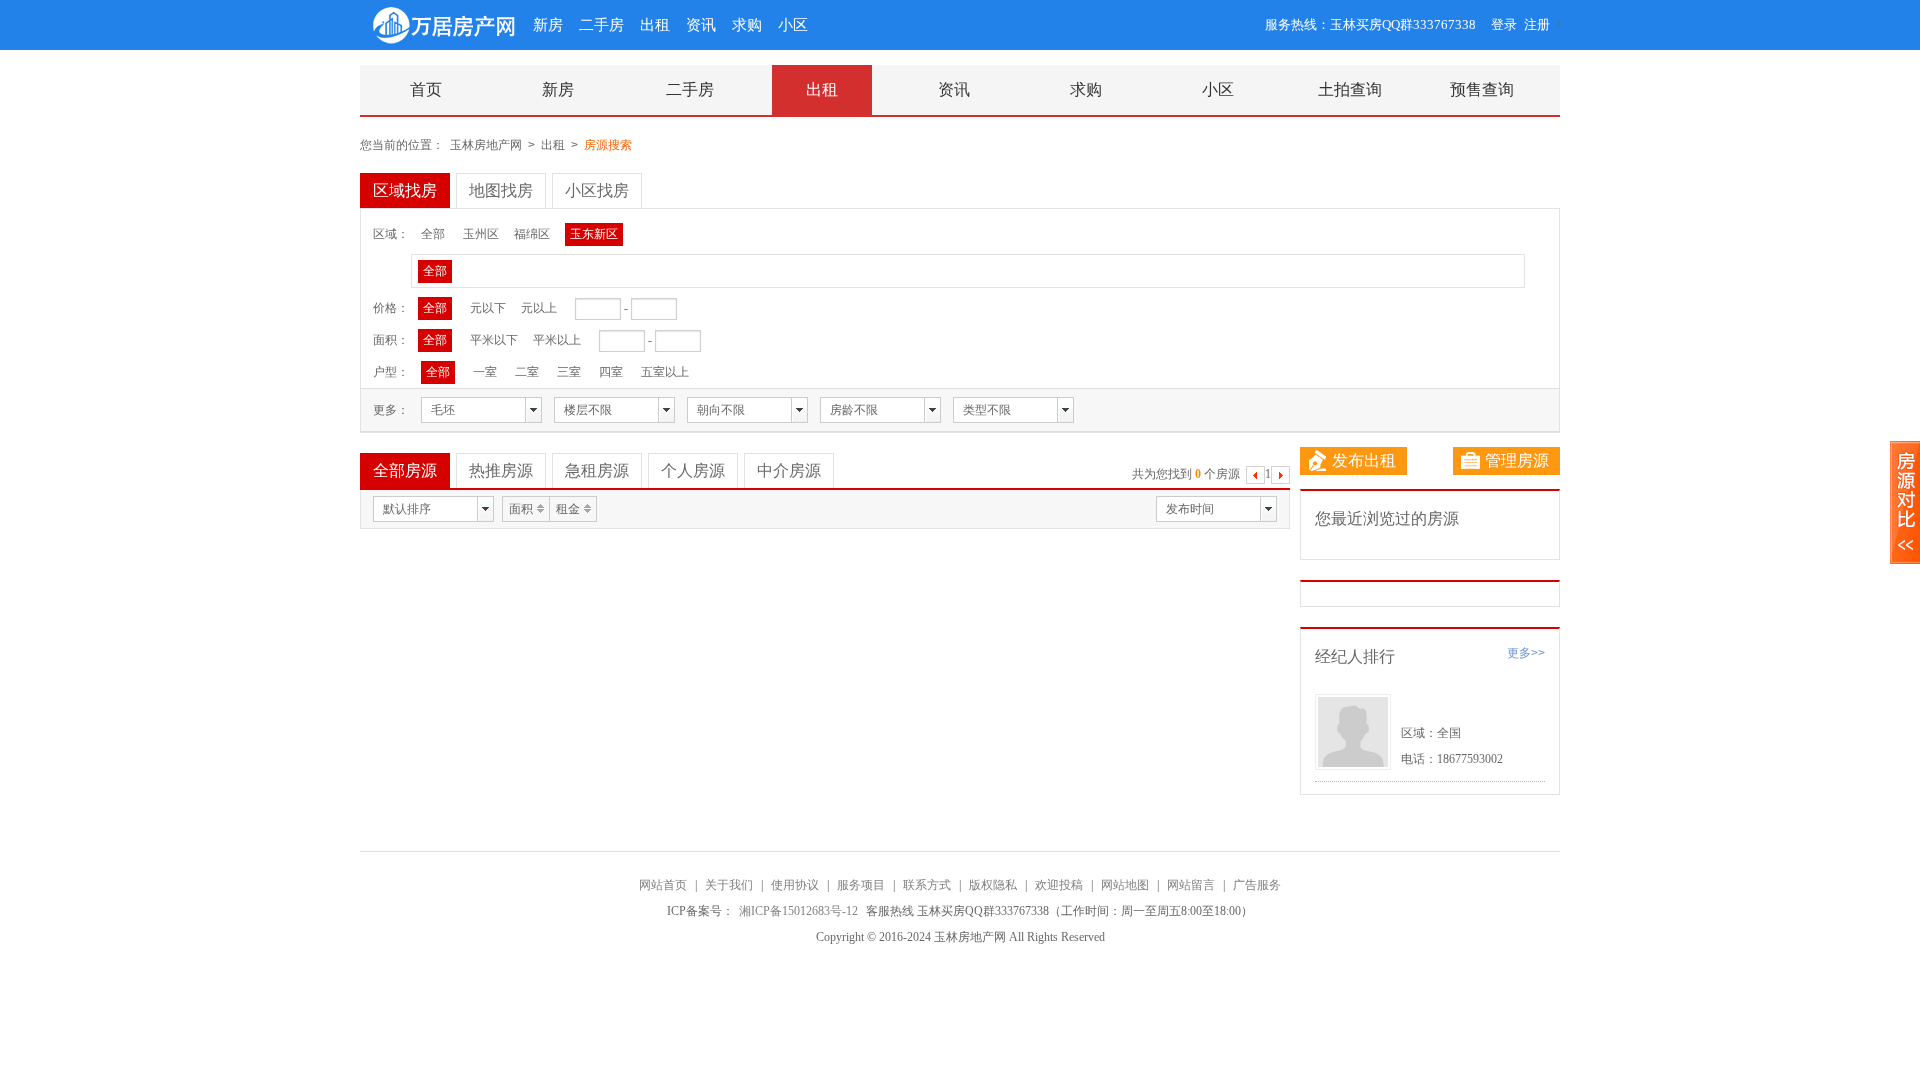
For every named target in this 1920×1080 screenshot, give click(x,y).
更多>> (1526, 653)
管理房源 (1517, 460)
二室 (527, 372)
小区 (793, 25)
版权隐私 (993, 885)
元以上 (539, 308)
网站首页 (663, 885)
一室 (485, 372)
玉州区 (481, 234)
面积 (521, 509)
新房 (548, 25)
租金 (568, 509)
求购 (747, 25)
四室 (611, 372)
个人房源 (693, 470)
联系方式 (927, 885)
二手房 (601, 25)
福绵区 (532, 234)
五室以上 (665, 372)
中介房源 (789, 470)
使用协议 (795, 885)
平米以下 (494, 340)
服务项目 (861, 885)
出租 (655, 25)
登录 (1504, 24)
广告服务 (1257, 885)
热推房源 (501, 470)
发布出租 (1364, 460)
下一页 (1280, 477)
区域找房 (405, 190)
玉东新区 (594, 234)
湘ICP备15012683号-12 (800, 911)
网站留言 (1191, 885)
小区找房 (597, 190)
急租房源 (597, 470)
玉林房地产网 (486, 145)
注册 (1537, 24)
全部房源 (405, 470)
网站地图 (1125, 885)
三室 (569, 372)
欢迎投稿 (1059, 885)
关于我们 (729, 885)
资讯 (701, 25)
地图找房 (501, 190)
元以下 (488, 308)
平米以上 (557, 340)
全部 (433, 234)
